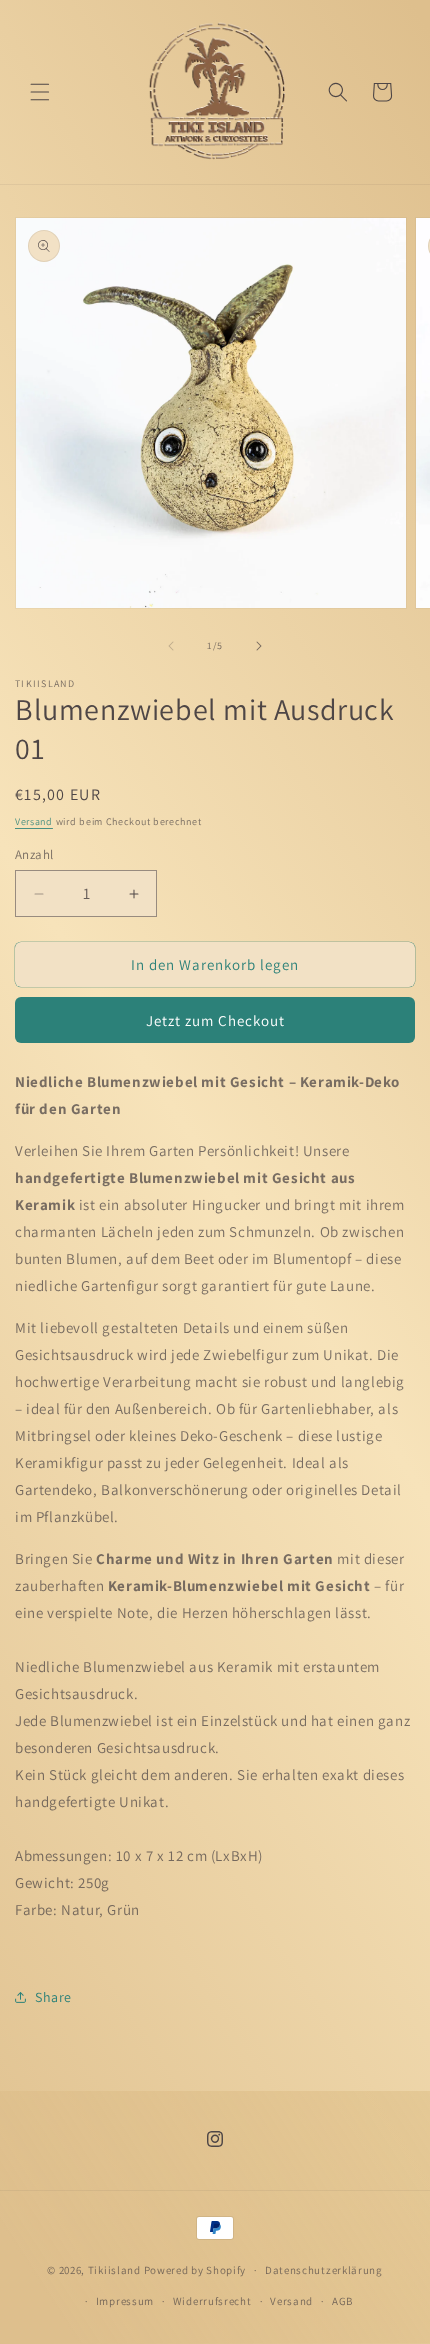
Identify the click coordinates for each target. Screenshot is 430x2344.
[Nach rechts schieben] (259, 646)
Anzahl (34, 854)
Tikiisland (114, 2270)
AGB (342, 2301)
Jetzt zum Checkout (215, 1020)
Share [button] (53, 1997)
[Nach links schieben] (171, 646)
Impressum (125, 2301)
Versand (34, 821)
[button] (40, 92)
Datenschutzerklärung (324, 2270)
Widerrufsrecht (212, 2301)
